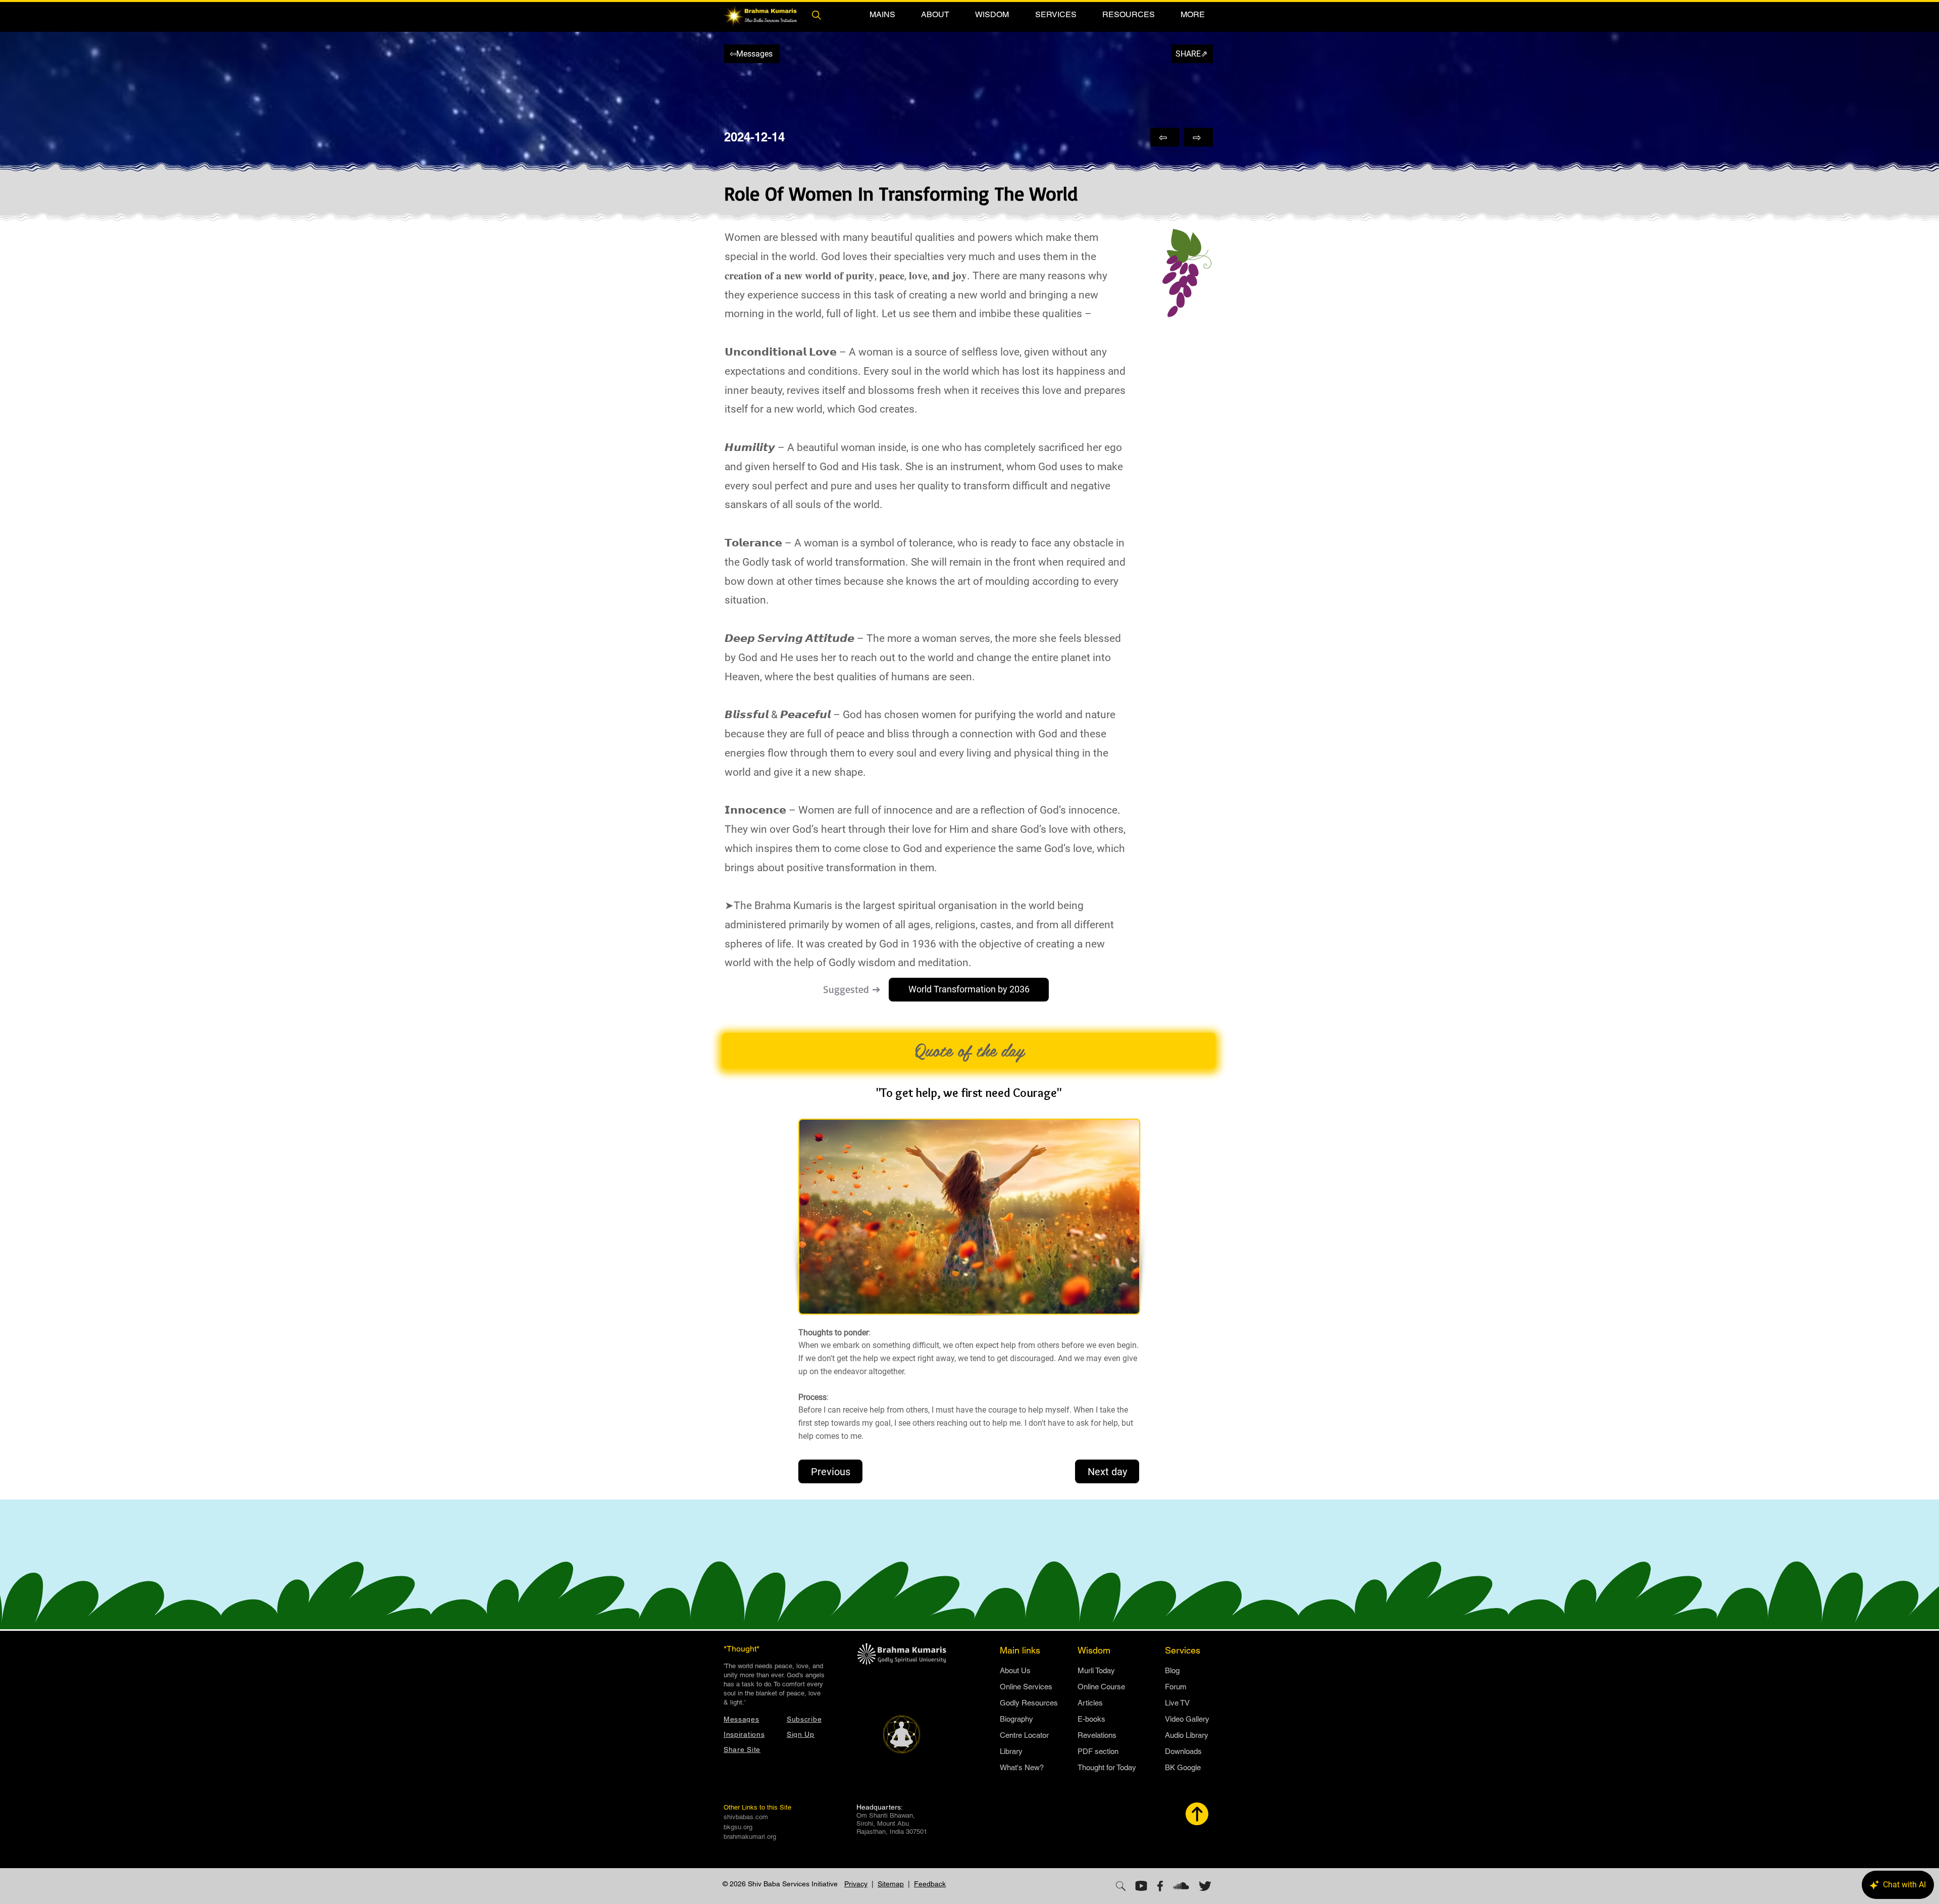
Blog (1172, 1670)
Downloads (1183, 1751)
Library (1011, 1751)
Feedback (930, 1884)
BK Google (1183, 1767)
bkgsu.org (738, 1827)
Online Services (1026, 1687)
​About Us (1015, 1670)
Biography (1016, 1719)
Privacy (856, 1884)
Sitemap (891, 1884)
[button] (882, 14)
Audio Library (1187, 1735)
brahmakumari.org (750, 1837)
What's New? (1022, 1767)
